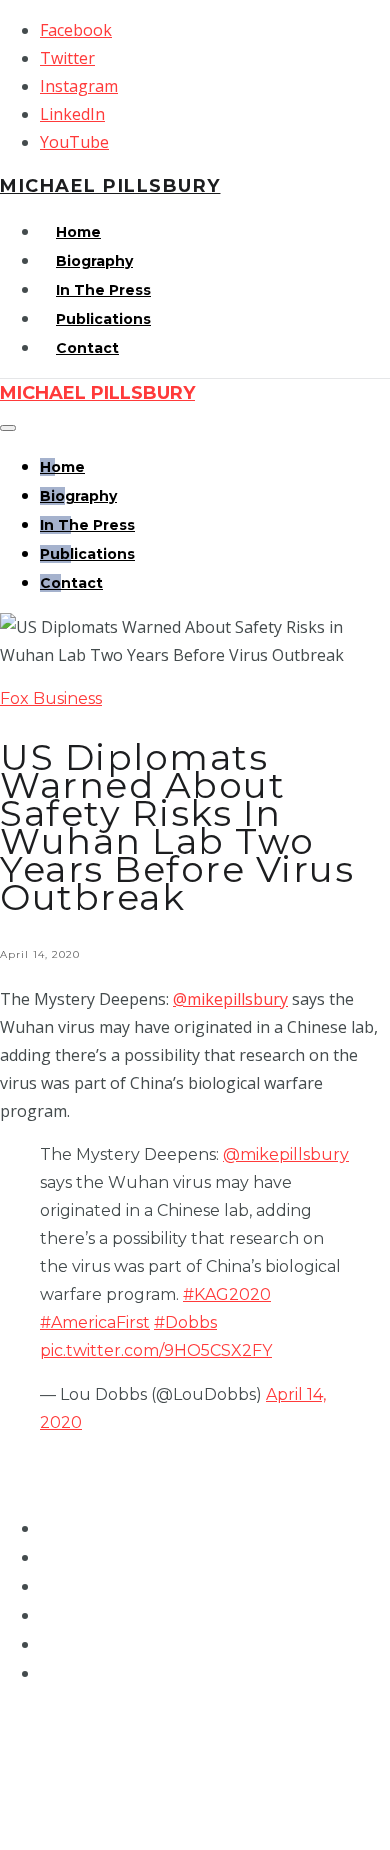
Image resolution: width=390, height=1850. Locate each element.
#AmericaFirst (95, 1322)
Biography (94, 261)
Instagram (79, 86)
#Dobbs (185, 1322)
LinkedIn (72, 114)
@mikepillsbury (230, 999)
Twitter (67, 58)
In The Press (103, 290)
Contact (87, 348)
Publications (103, 319)
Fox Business (51, 698)
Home (78, 232)
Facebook (76, 30)
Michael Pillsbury (110, 186)
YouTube (74, 142)
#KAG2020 (227, 1294)
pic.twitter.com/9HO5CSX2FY (156, 1350)
